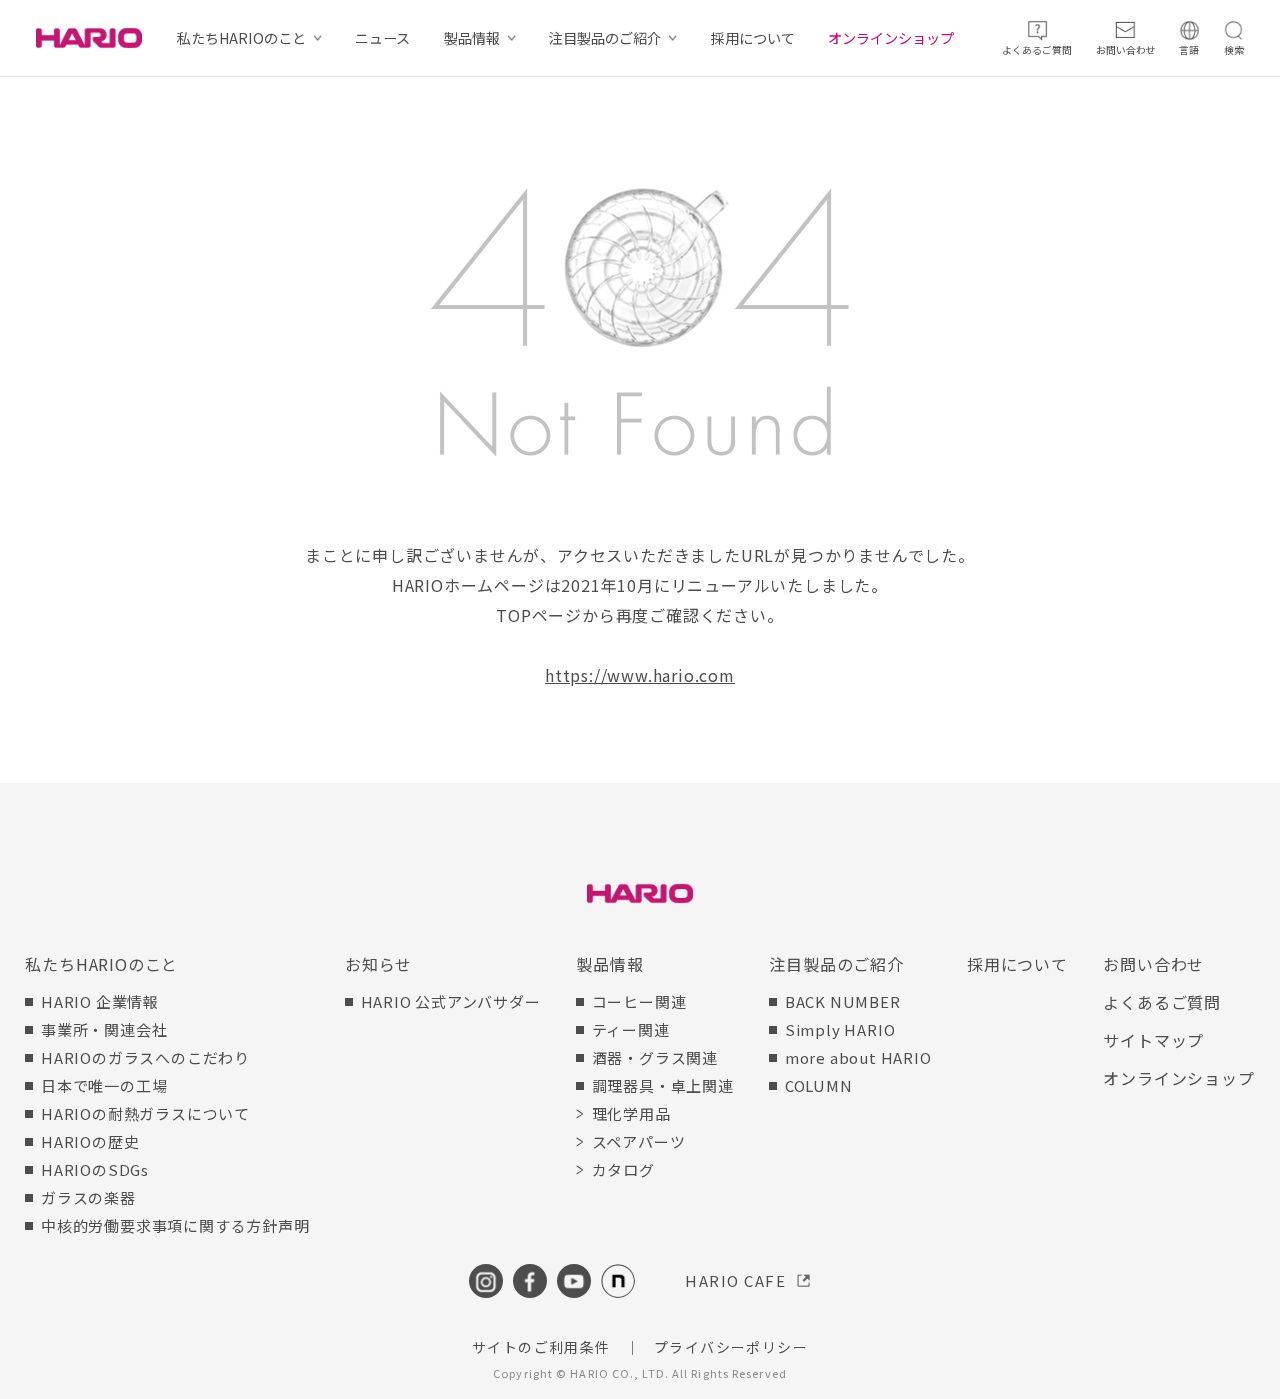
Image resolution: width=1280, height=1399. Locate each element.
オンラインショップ (891, 38)
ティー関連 (631, 1029)
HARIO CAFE (735, 1280)
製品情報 (472, 38)
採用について (753, 38)
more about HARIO (858, 1057)
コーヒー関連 (639, 1001)
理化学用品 (631, 1113)
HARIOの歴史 (90, 1141)
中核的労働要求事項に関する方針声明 (175, 1225)
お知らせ (378, 964)
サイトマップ (1153, 1040)
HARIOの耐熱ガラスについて (145, 1113)
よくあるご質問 (1162, 1002)
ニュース (382, 38)
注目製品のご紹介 (605, 38)
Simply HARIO (840, 1029)
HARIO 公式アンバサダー (451, 1001)
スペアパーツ (639, 1141)
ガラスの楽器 (88, 1197)
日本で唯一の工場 (104, 1085)
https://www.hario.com (640, 675)
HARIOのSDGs (95, 1169)
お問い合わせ (1153, 964)
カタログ (623, 1169)
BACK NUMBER (843, 1001)
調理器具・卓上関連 (663, 1085)
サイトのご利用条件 (541, 1347)
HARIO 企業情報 (100, 1001)
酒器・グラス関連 (655, 1057)
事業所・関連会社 (104, 1029)
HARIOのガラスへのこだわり (145, 1057)
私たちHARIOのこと (241, 38)
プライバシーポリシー (731, 1347)
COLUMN (819, 1085)
